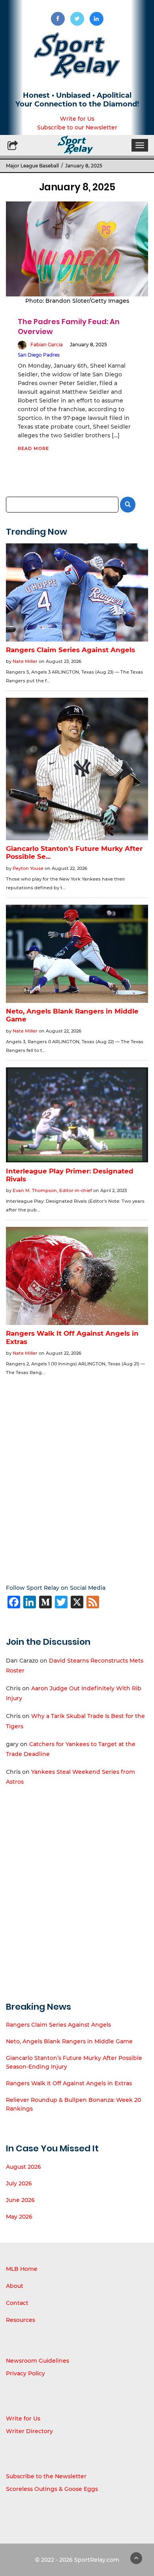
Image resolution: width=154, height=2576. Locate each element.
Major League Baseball (32, 166)
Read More (33, 448)
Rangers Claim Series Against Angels (58, 2025)
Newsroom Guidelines (38, 2361)
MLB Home (22, 2269)
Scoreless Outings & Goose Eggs (52, 2489)
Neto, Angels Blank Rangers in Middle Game (69, 2041)
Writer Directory (29, 2431)
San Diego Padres (39, 355)
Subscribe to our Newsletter (77, 127)
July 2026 (19, 2183)
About (15, 2286)
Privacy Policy (25, 2373)
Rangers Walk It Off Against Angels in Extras (69, 2083)
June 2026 (20, 2200)
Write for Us (77, 119)
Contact (17, 2303)
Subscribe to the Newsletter (46, 2476)
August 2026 (23, 2167)
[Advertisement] (77, 1474)
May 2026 (19, 2217)
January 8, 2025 (88, 345)
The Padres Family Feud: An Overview (69, 326)
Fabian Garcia (47, 345)
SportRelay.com (97, 2560)
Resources (21, 2320)
